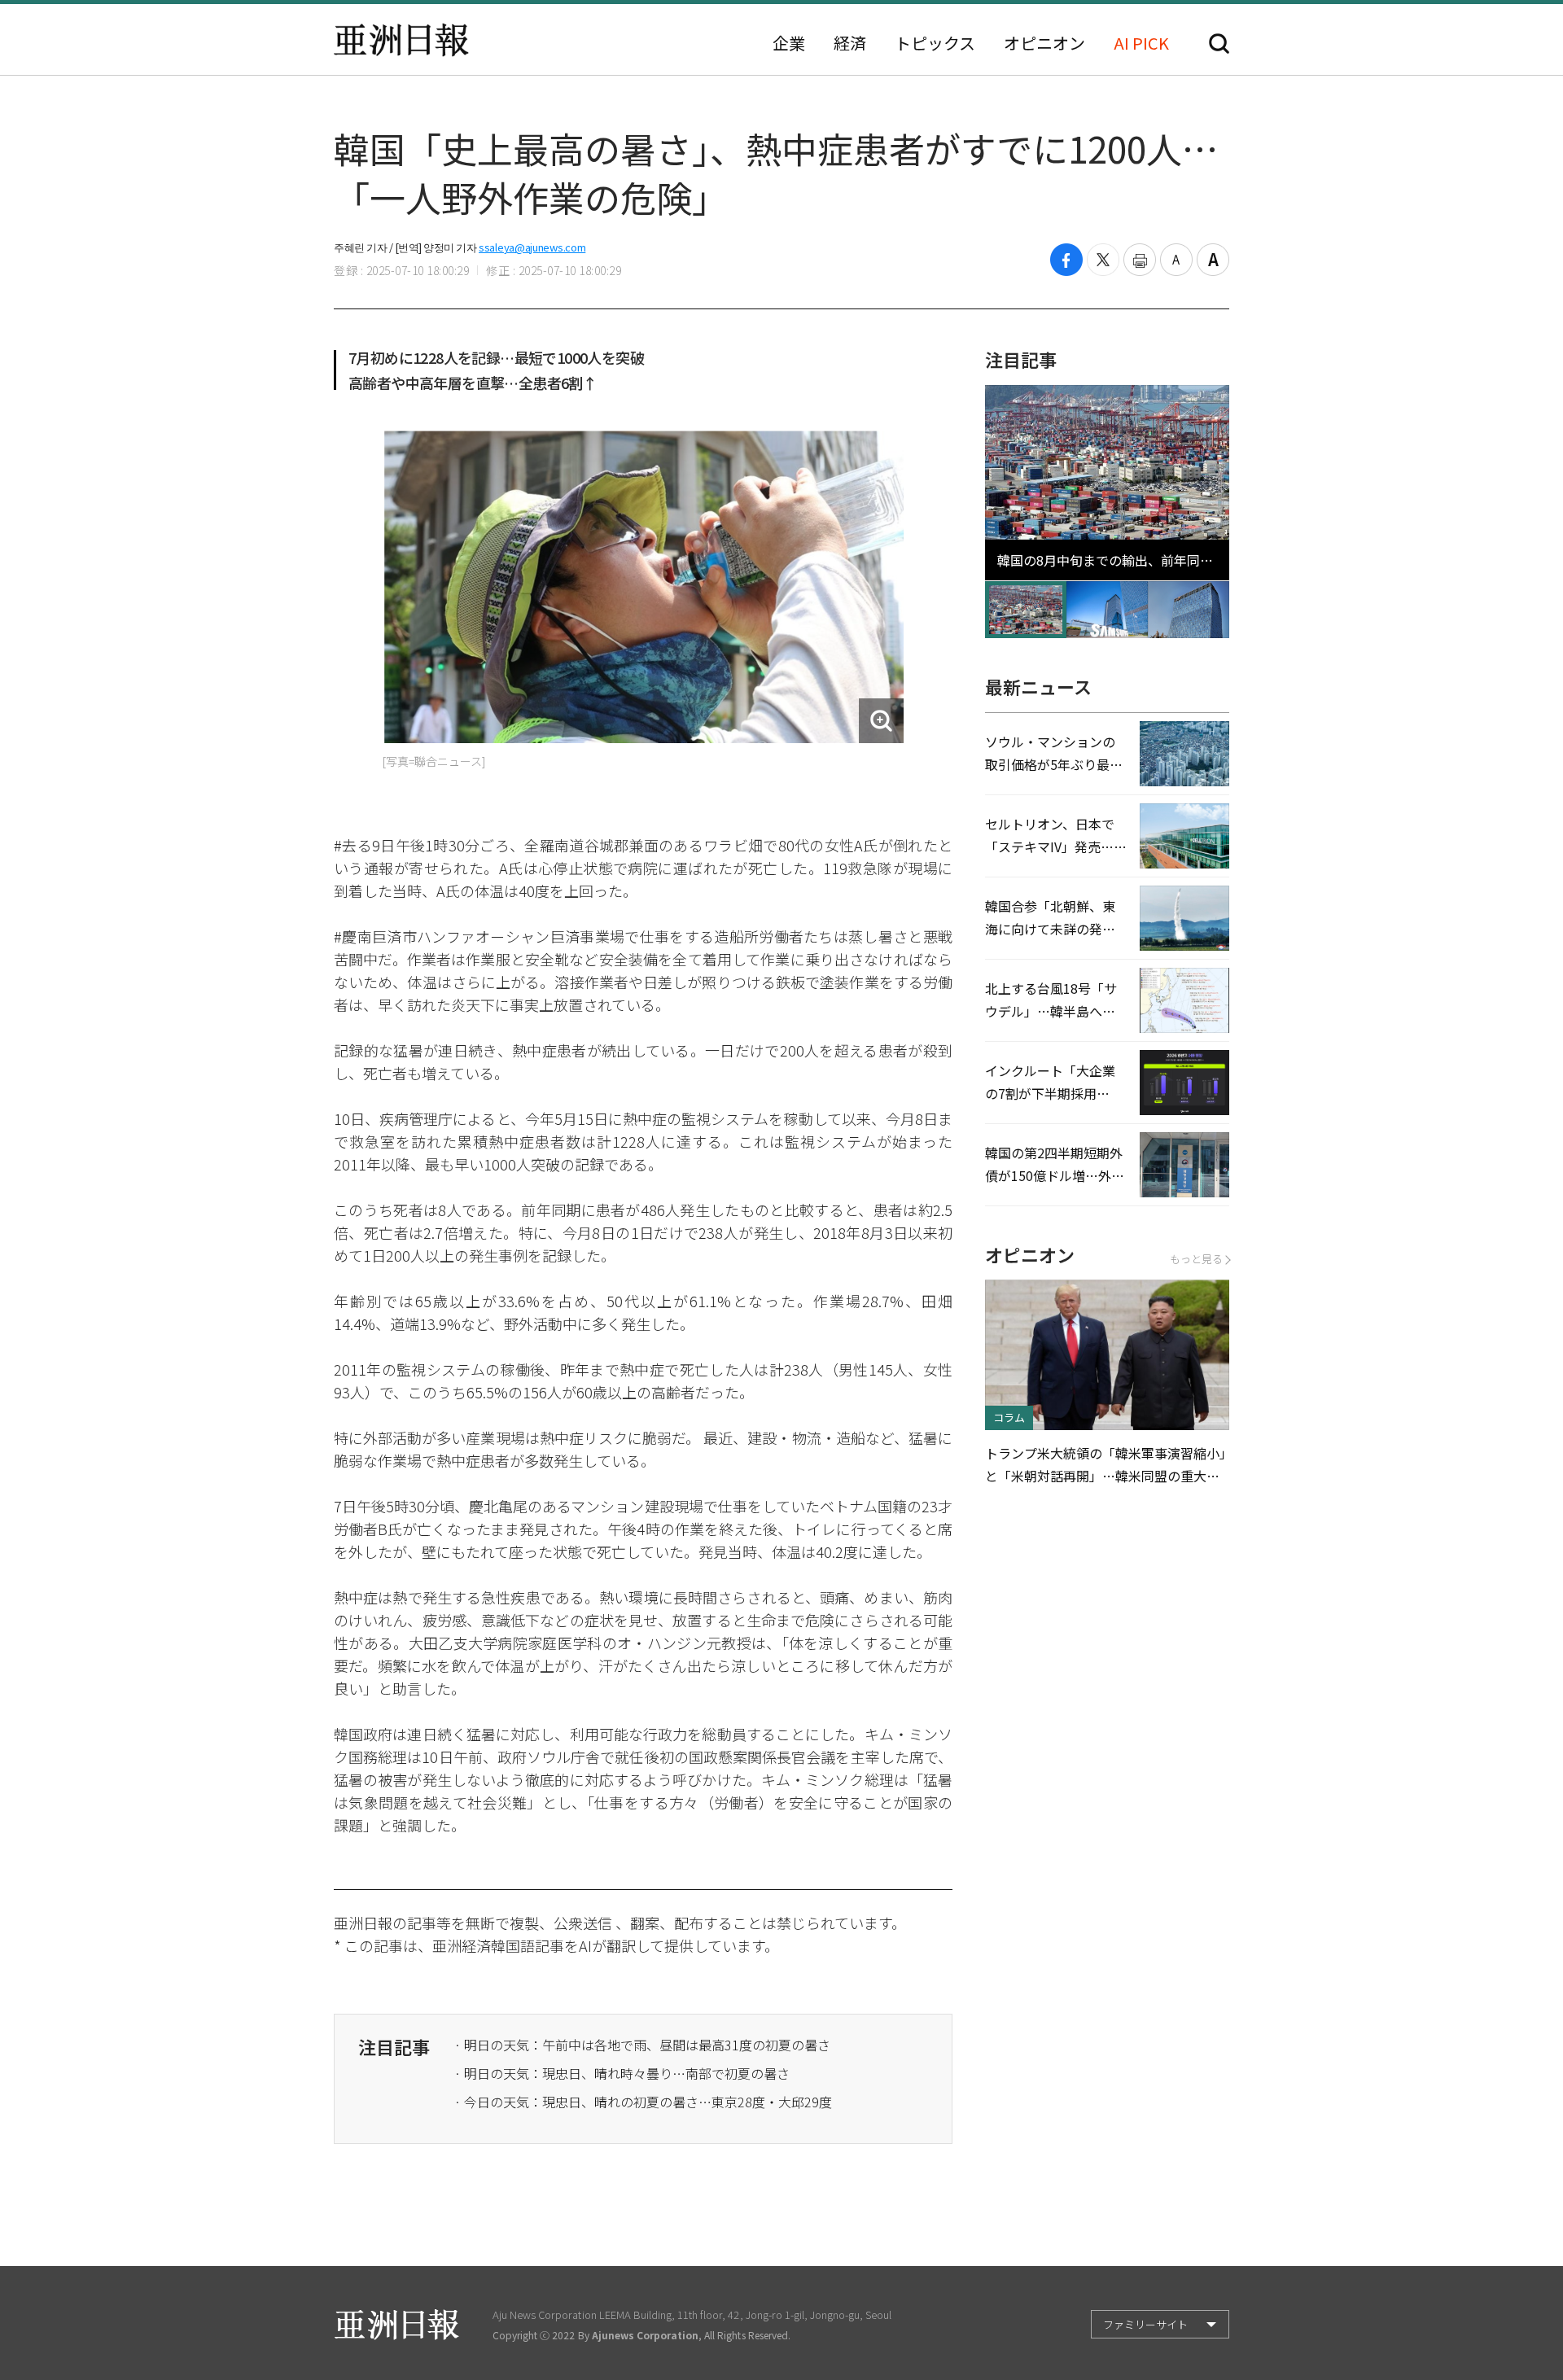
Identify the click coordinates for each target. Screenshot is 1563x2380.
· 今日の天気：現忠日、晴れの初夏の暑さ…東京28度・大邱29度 (643, 2102)
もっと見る (1196, 1259)
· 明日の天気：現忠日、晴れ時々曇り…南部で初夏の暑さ (622, 2073)
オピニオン (1044, 43)
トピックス (935, 43)
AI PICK (1141, 43)
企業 (789, 43)
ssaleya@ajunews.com (532, 247)
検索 (1219, 44)
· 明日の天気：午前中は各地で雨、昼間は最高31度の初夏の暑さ (642, 2045)
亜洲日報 (401, 40)
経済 (850, 43)
